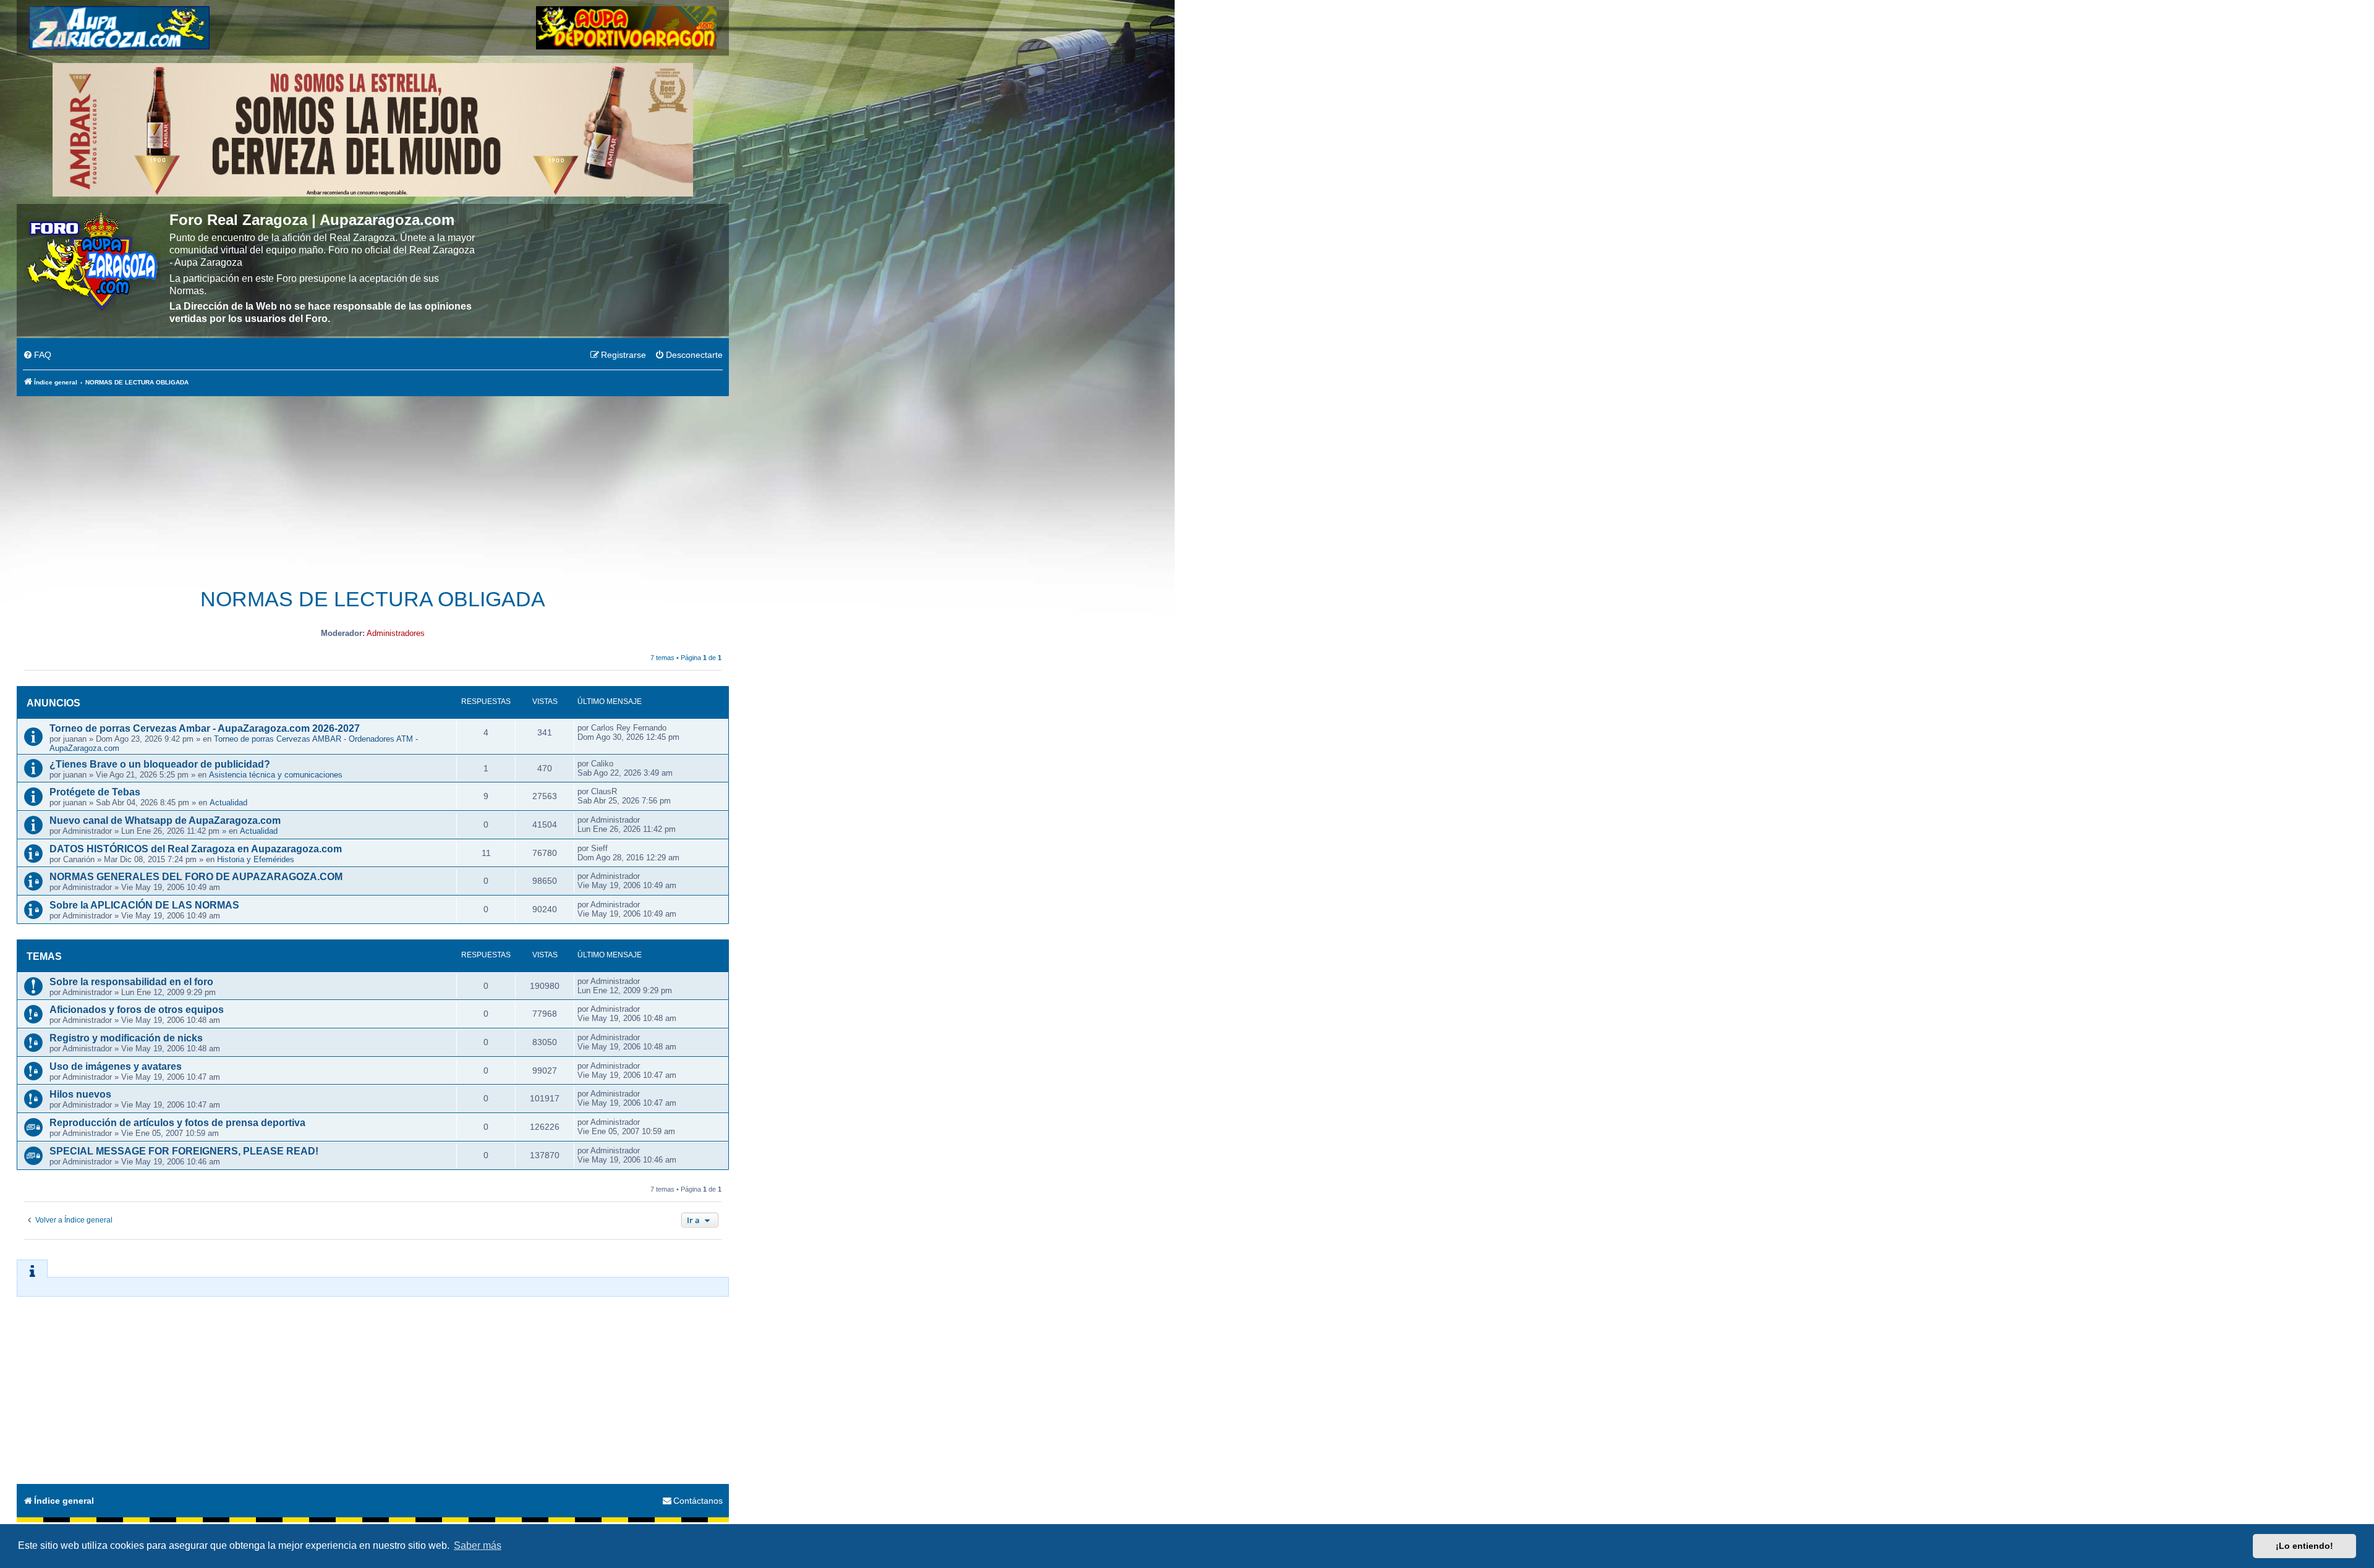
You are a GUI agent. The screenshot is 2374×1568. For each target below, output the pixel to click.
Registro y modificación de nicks (126, 1038)
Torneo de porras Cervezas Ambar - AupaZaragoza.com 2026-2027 (205, 728)
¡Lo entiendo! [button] (2304, 1546)
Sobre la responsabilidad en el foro (131, 982)
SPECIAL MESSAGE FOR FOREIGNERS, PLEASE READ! (184, 1151)
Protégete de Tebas (95, 792)
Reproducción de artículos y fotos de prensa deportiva (177, 1123)
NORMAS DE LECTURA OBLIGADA (373, 599)
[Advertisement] (373, 485)
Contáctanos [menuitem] (698, 1501)
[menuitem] (37, 355)
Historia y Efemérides (256, 859)
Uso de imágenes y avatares (116, 1066)
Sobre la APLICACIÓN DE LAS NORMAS (144, 905)
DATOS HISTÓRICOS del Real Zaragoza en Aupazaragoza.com (196, 849)
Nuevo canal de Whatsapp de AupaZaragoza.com (165, 820)
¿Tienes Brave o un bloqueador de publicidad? (160, 764)
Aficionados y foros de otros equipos (137, 1010)
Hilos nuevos (80, 1094)
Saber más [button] (478, 1545)
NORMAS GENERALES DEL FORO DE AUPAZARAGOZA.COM (196, 877)
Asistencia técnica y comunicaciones (276, 775)
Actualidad (228, 803)
